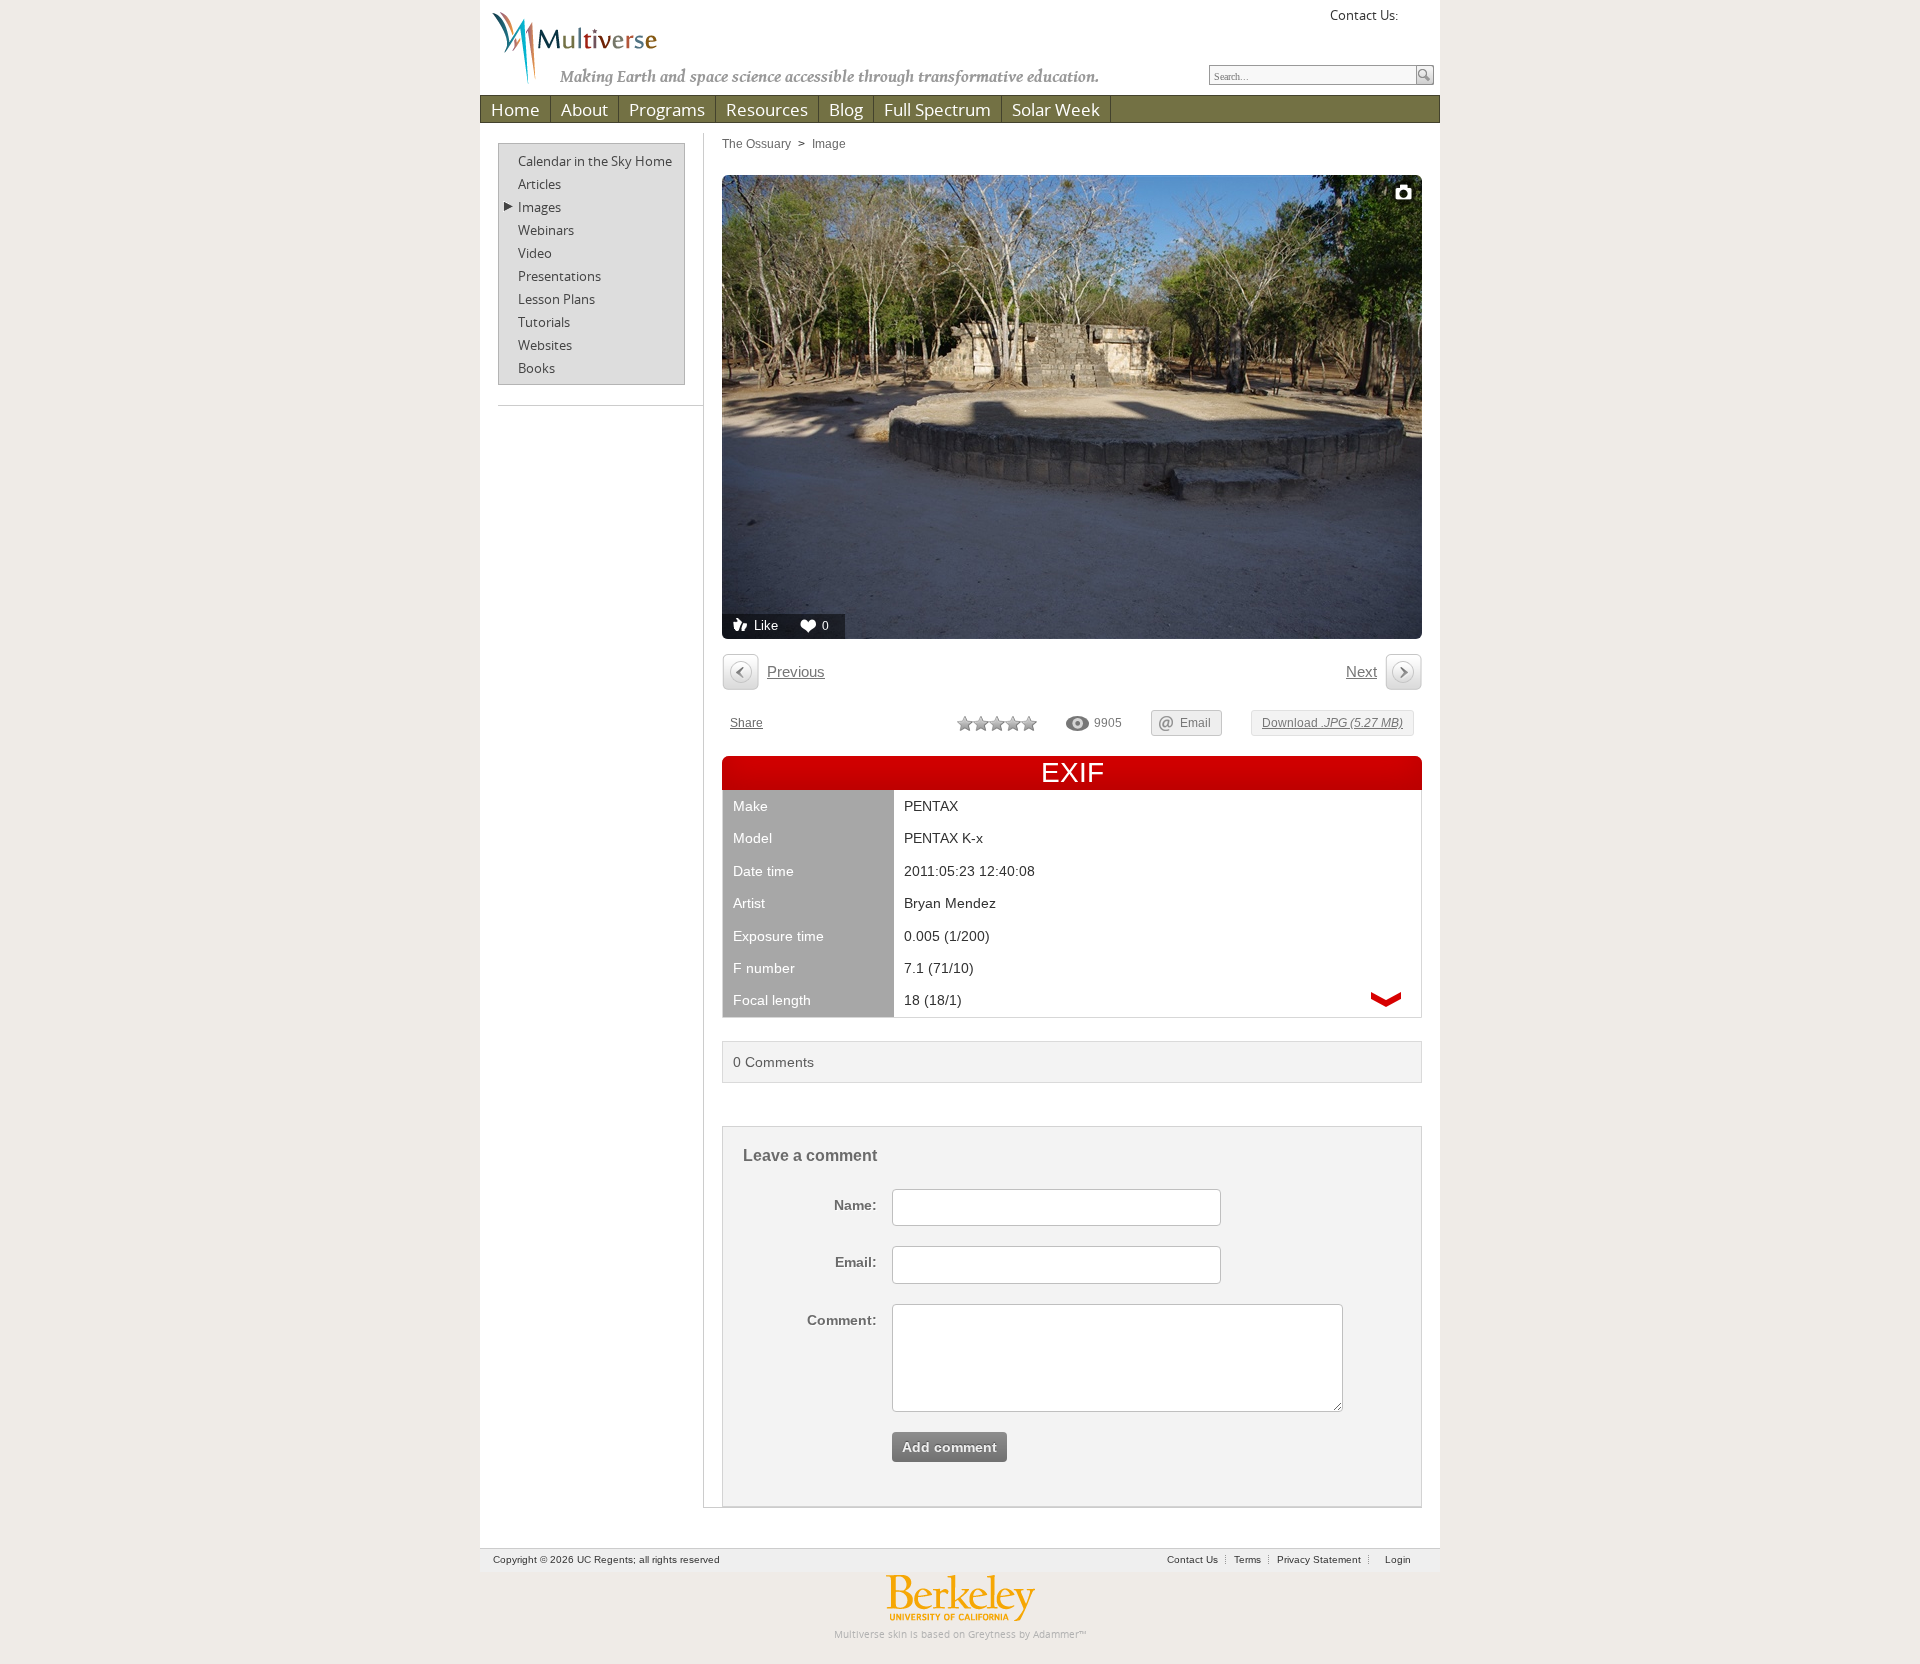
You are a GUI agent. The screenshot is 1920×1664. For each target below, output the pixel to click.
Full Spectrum (937, 109)
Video (535, 253)
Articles (539, 184)
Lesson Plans (556, 299)
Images (539, 207)
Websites (545, 345)
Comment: (842, 1320)
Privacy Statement (1319, 1559)
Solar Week (1056, 109)
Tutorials (544, 322)
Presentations (559, 276)
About (584, 109)
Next (1361, 671)
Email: (856, 1262)
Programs (667, 109)
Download (1332, 723)
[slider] (997, 723)
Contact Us (1192, 1559)
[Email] (1416, 22)
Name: (855, 1205)
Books (536, 368)
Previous (796, 671)
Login (1398, 1559)
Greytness (992, 1634)
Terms (1247, 1559)
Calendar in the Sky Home (595, 161)
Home (515, 109)
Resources (767, 109)
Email (1195, 723)
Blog (846, 109)
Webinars (546, 230)
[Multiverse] (589, 46)
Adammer (1056, 1634)
